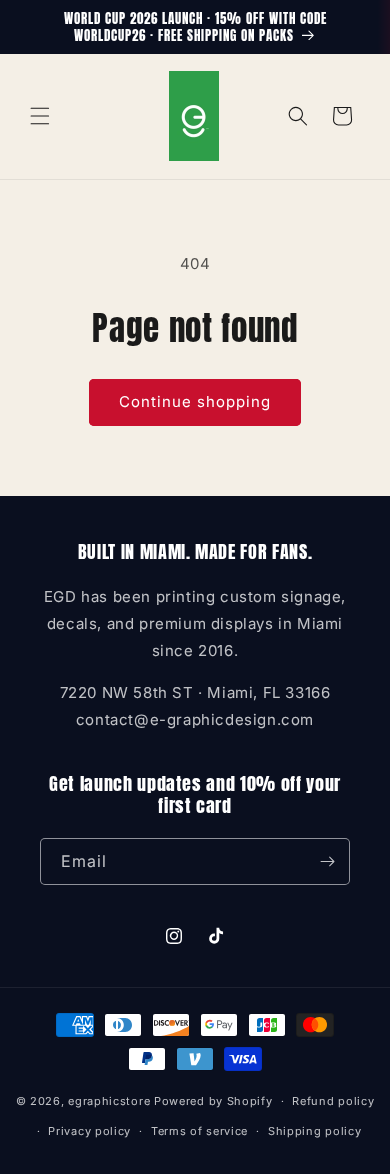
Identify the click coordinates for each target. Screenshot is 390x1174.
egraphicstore (109, 1101)
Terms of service (199, 1131)
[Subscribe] (327, 861)
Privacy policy (89, 1131)
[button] (40, 116)
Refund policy (333, 1101)
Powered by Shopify (213, 1101)
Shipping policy (315, 1131)
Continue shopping (195, 401)
